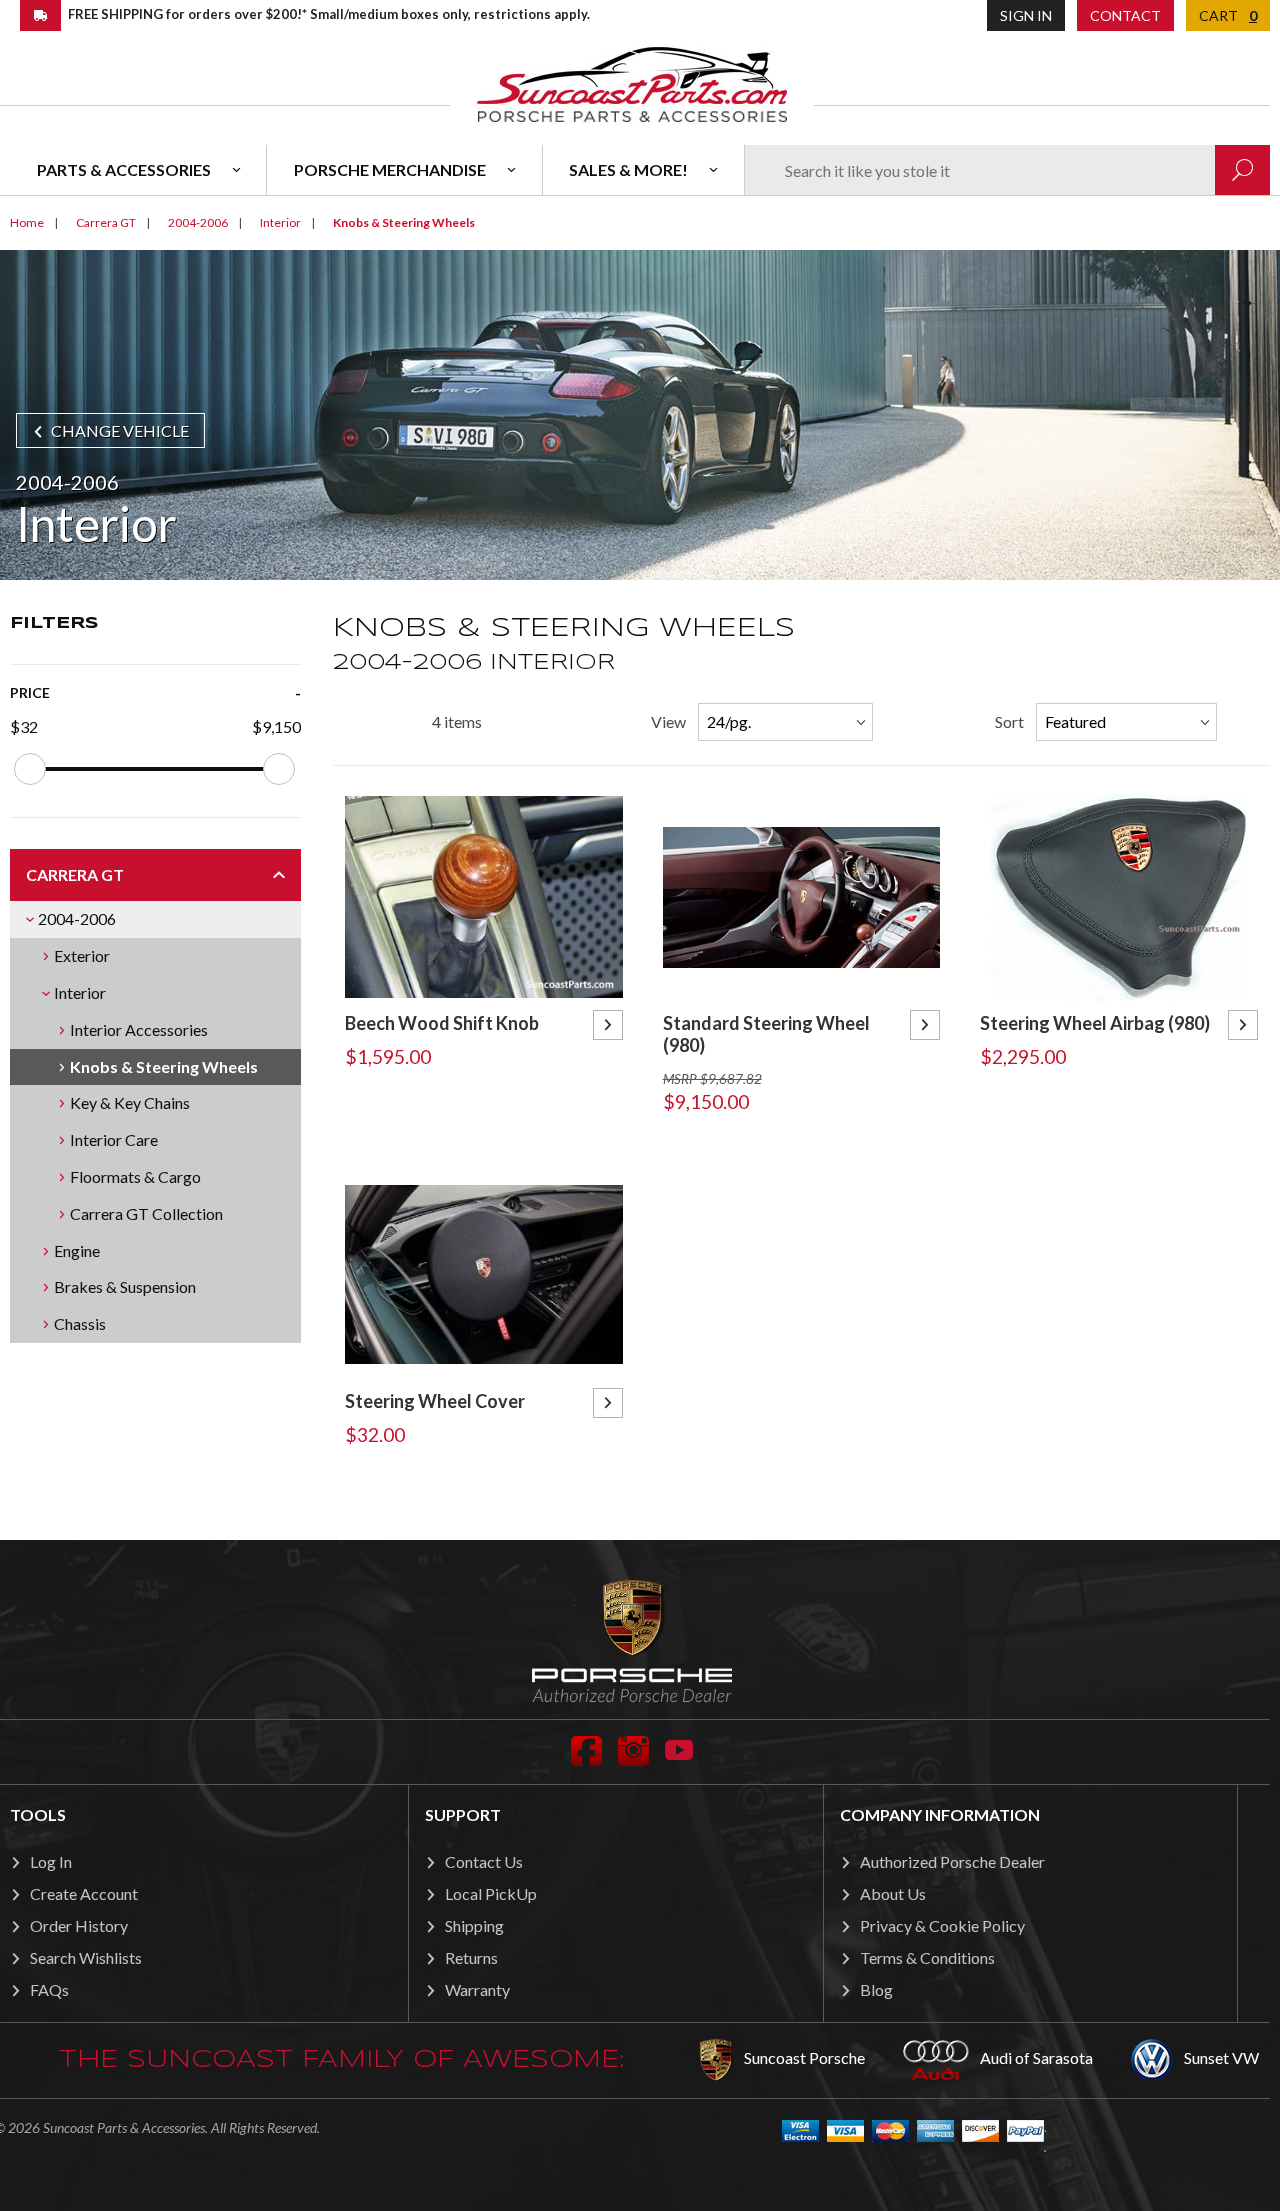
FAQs (49, 1989)
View (668, 721)
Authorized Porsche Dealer (952, 1861)
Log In (51, 1861)
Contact (1125, 15)
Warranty (477, 1989)
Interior (80, 992)
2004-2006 (77, 918)
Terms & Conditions (927, 1957)
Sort (1009, 721)
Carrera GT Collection (146, 1213)
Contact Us (484, 1861)
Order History (79, 1925)
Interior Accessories (139, 1029)
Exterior (82, 955)
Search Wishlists (86, 1957)
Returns (471, 1957)
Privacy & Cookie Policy (942, 1925)
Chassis (80, 1323)
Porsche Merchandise (390, 169)
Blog (876, 1989)
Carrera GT (75, 874)
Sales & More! (628, 169)
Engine (77, 1250)
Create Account (84, 1893)
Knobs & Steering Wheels (164, 1066)
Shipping (474, 1925)
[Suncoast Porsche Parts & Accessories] (632, 83)
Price (30, 692)
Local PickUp (491, 1893)
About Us (893, 1893)
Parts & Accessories (124, 169)
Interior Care (114, 1139)
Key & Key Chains (130, 1102)
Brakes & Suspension (125, 1286)
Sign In (1026, 15)
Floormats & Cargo (135, 1176)
